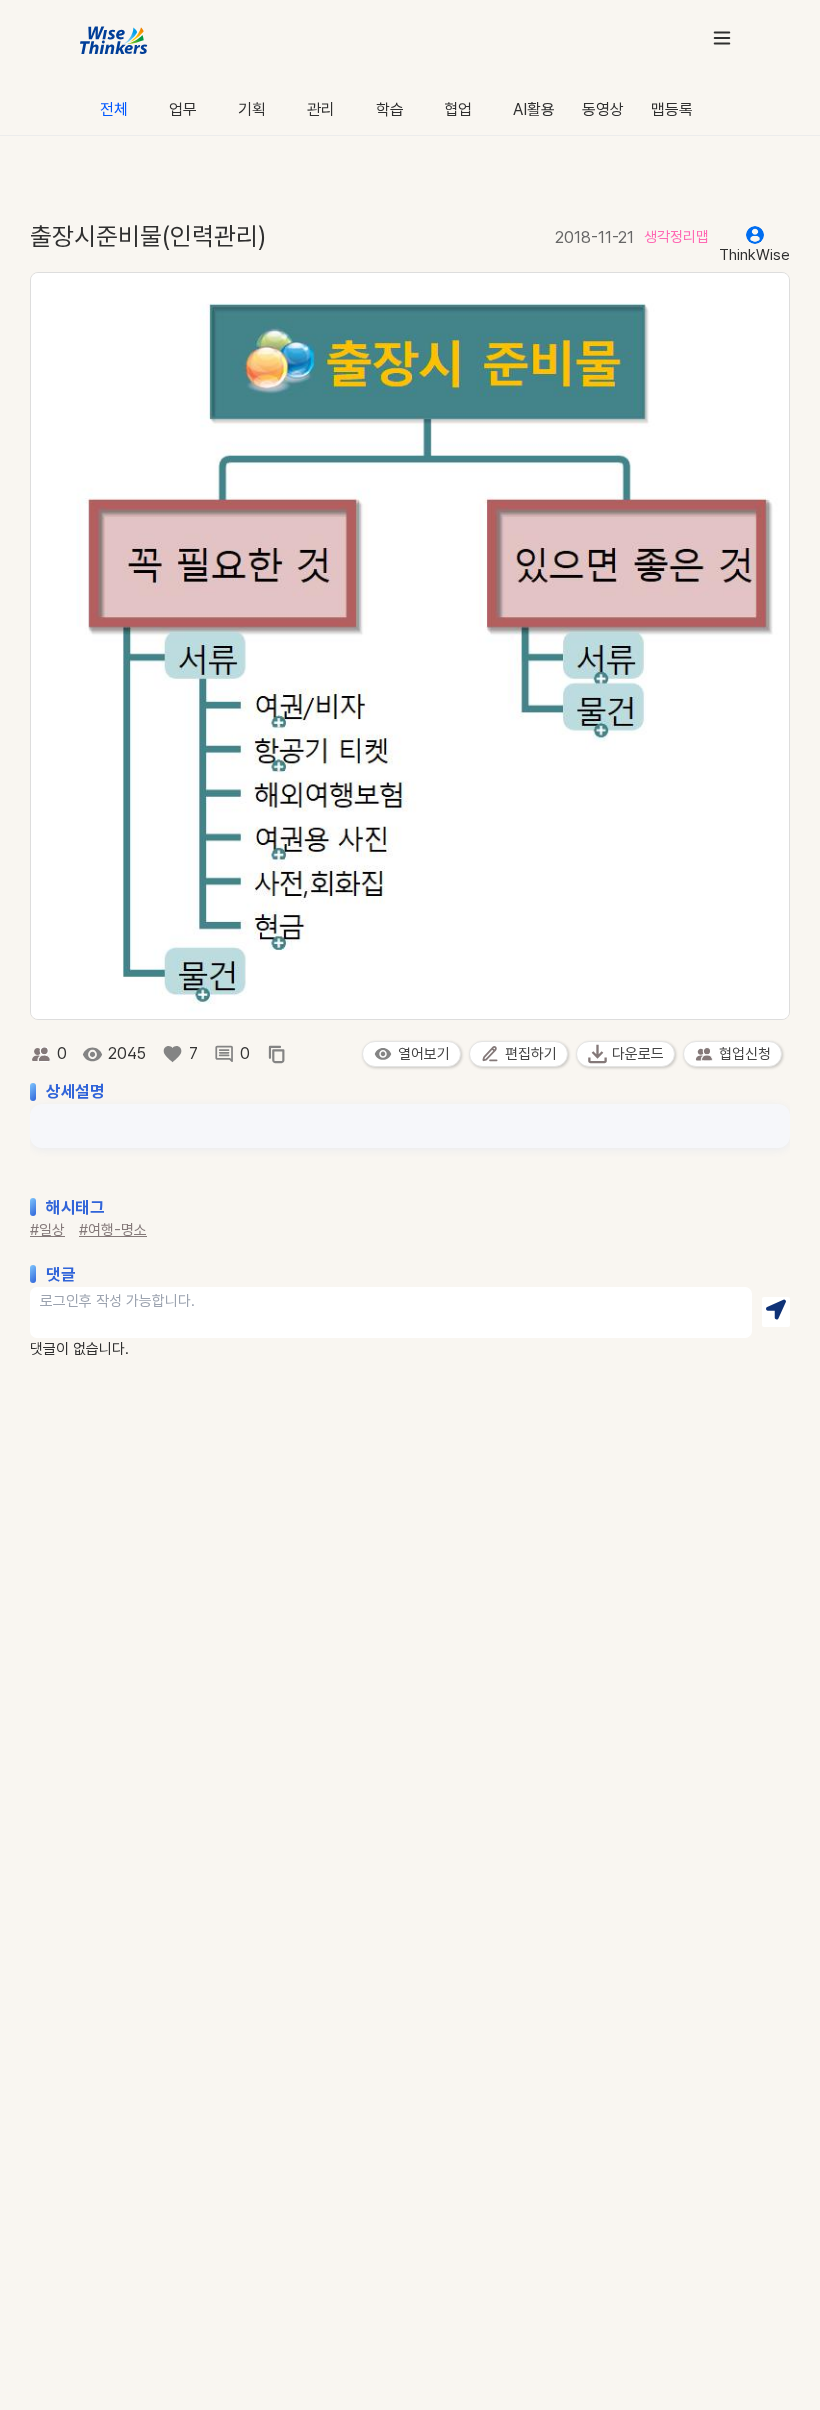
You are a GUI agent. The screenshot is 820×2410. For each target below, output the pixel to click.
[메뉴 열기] (721, 37)
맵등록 (672, 109)
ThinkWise (754, 255)
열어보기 (424, 1054)
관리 (321, 109)
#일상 (47, 1230)
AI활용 (534, 109)
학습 (390, 109)
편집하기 (531, 1054)
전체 (114, 109)
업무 (183, 109)
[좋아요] (172, 1054)
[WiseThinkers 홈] (114, 38)
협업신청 (745, 1054)
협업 (458, 109)
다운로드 (638, 1054)
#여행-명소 (113, 1230)
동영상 (603, 109)
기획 (252, 109)
